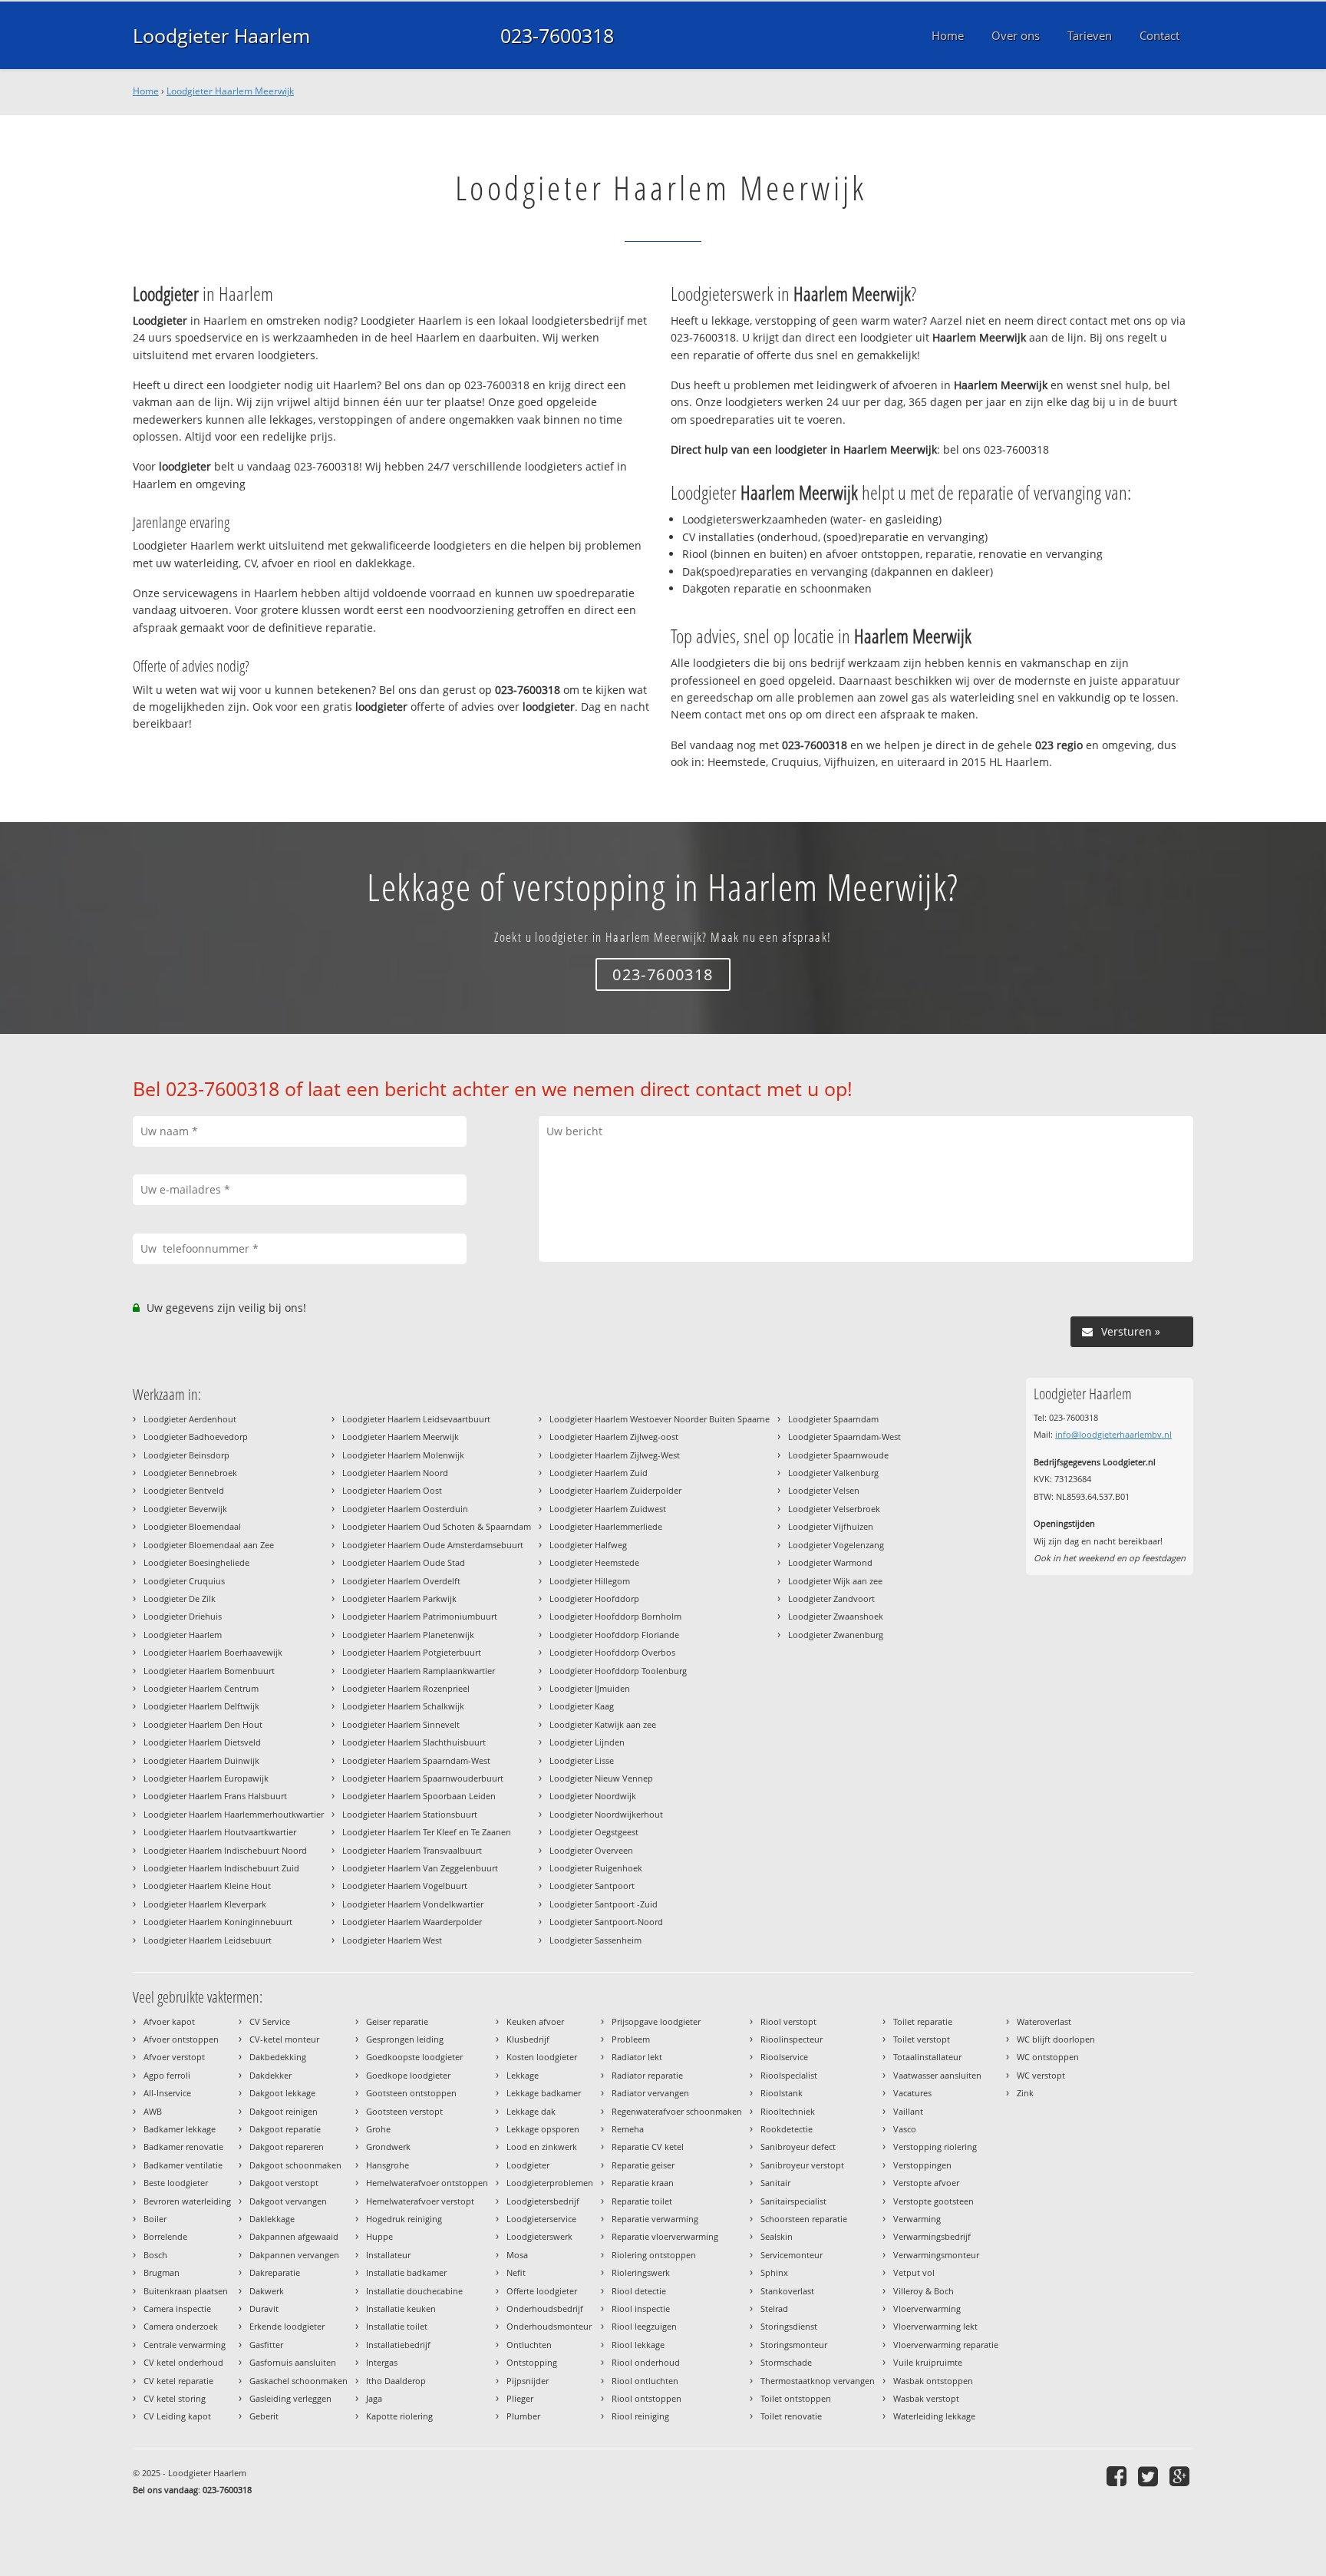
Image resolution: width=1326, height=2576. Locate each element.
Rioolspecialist (789, 2075)
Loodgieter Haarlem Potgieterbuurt (412, 1652)
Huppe (379, 2236)
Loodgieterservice (541, 2219)
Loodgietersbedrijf (543, 2201)
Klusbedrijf (528, 2039)
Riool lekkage (638, 2345)
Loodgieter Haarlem (221, 35)
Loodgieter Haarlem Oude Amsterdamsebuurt (433, 1545)
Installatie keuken (401, 2308)
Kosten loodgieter (542, 2057)
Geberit (264, 2416)
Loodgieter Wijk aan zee (835, 1581)
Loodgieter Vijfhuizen (831, 1526)
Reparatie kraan (643, 2183)
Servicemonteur (792, 2255)
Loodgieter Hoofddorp (594, 1598)
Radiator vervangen (650, 2093)
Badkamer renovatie (183, 2147)
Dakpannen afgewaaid (294, 2236)
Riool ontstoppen (647, 2398)
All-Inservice (167, 2093)
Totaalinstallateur (927, 2057)
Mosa (517, 2255)
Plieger (520, 2398)
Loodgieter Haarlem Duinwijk (201, 1760)
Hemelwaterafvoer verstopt (420, 2201)
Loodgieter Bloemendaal (192, 1526)
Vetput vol (914, 2272)
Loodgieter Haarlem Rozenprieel (406, 1688)
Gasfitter (266, 2345)
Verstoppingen (922, 2165)
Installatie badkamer (406, 2272)
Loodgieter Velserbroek (834, 1509)
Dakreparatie (275, 2272)
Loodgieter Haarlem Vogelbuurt (405, 1886)
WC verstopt (1041, 2075)
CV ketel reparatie (178, 2381)
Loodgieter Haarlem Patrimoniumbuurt (420, 1616)
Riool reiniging (640, 2416)
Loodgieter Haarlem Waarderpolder (412, 1922)
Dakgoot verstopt (284, 2183)
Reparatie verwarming (655, 2219)
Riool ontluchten (645, 2381)
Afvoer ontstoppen (181, 2039)
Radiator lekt (637, 2057)
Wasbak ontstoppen (933, 2381)
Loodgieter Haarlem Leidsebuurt (208, 1940)
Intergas (382, 2362)
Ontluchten (529, 2345)
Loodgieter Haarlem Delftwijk (201, 1706)
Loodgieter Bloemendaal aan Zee (209, 1545)
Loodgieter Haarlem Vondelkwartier (413, 1904)
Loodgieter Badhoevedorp (196, 1437)
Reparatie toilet (642, 2201)
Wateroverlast (1044, 2021)
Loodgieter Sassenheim (595, 1940)
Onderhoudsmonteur (549, 2326)
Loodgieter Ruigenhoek (596, 1868)
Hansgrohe (388, 2165)
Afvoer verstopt (174, 2057)
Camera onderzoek (181, 2326)
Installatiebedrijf (398, 2345)
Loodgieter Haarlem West (392, 1940)
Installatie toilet (397, 2326)
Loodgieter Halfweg (588, 1545)
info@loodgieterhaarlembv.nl (1113, 1434)
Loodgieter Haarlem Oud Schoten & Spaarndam (437, 1526)
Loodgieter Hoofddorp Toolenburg (618, 1671)
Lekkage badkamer (544, 2093)
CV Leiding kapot (177, 2416)
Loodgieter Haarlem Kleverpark (205, 1904)
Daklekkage (272, 2219)
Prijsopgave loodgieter (656, 2021)
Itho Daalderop (396, 2381)
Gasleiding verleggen (290, 2398)
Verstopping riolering (935, 2147)
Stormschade (786, 2362)
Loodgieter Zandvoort (831, 1598)
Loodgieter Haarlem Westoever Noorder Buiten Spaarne (660, 1419)
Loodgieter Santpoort (592, 1886)
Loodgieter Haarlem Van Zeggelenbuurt (420, 1868)
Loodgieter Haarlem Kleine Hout (207, 1886)
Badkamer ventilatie (183, 2165)
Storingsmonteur (794, 2345)
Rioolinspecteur (792, 2039)
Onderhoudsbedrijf (545, 2308)
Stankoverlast (787, 2291)
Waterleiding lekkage (934, 2416)
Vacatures (912, 2093)
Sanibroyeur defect (798, 2147)
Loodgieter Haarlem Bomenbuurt (209, 1671)
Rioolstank (782, 2093)
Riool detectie (639, 2291)
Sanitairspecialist (793, 2201)
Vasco (905, 2129)
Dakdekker (270, 2075)
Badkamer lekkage (180, 2129)
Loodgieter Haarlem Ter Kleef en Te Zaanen (427, 1832)
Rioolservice (784, 2057)
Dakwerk (267, 2291)
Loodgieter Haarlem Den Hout (203, 1724)
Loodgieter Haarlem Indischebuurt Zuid (221, 1868)
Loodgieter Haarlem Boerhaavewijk (213, 1652)
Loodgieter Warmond (830, 1562)
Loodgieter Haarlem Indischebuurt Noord (225, 1850)
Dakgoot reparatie (285, 2129)
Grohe (378, 2129)
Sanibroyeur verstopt (802, 2165)
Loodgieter (528, 2165)
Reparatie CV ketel (648, 2147)
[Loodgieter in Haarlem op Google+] (1181, 2476)
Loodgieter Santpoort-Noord (606, 1922)
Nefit (516, 2272)
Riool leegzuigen (644, 2326)
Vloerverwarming (927, 2308)
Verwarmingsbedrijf (932, 2236)
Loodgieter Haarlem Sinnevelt (401, 1724)
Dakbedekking (278, 2057)
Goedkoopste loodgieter (414, 2057)
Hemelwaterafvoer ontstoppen (427, 2183)
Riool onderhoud (646, 2362)
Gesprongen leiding (405, 2039)
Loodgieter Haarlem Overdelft (401, 1581)
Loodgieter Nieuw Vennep (601, 1778)
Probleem (631, 2039)
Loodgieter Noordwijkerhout (606, 1814)
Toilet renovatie (791, 2416)
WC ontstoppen (1048, 2057)
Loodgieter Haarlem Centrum (201, 1688)
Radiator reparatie (647, 2075)
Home (146, 91)
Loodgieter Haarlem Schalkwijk (403, 1706)
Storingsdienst (789, 2326)
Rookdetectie (787, 2129)
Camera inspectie (177, 2308)
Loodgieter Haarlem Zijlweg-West (615, 1455)
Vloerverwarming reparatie (946, 2345)
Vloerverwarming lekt (935, 2326)
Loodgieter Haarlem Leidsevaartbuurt (416, 1419)
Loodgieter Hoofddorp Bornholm (615, 1616)
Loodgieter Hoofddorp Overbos (612, 1652)
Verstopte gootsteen (933, 2201)
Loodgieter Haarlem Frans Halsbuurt (215, 1796)
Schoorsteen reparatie (804, 2219)
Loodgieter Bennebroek (190, 1473)
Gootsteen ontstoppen (411, 2093)
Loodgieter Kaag (582, 1706)
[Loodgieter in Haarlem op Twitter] (1150, 2476)
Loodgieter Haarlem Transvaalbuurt (412, 1850)
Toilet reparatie (923, 2021)
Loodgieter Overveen (591, 1850)
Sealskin (777, 2236)
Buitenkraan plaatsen (186, 2291)
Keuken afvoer (535, 2021)
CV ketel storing (175, 2398)
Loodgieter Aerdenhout (190, 1419)
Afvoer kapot (169, 2021)
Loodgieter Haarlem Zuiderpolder (615, 1490)
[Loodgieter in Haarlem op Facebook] (1118, 2476)
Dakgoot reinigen (284, 2111)
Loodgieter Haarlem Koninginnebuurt (218, 1922)
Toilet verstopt (922, 2039)
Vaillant (908, 2111)
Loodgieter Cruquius (184, 1581)
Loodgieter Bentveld (184, 1490)
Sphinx (774, 2272)
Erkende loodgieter (287, 2326)
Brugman (162, 2272)
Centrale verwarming (185, 2345)
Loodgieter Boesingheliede (196, 1562)
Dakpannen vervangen (294, 2255)
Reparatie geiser (643, 2165)
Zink (1025, 2093)
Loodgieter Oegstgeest (594, 1832)
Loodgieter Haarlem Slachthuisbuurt (414, 1742)
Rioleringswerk (641, 2272)
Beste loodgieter (176, 2183)
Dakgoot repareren (287, 2147)
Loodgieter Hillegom (590, 1581)
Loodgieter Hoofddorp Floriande (614, 1635)
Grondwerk (388, 2147)
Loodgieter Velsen (824, 1490)
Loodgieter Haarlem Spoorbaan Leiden (419, 1796)
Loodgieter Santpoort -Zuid (604, 1904)
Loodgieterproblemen (550, 2183)
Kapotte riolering (399, 2416)
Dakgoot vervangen (288, 2201)
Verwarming (917, 2219)
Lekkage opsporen (543, 2129)
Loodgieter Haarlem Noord (395, 1473)
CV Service (270, 2021)
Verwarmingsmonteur (936, 2255)
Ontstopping (532, 2362)
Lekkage (523, 2075)
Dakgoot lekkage (282, 2093)
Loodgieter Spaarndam (833, 1419)
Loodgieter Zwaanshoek (836, 1616)
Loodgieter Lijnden (587, 1742)
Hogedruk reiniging (404, 2219)
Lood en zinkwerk (542, 2147)
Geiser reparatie (397, 2021)
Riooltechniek (788, 2111)
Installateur (388, 2255)
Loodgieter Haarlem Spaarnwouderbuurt (423, 1778)
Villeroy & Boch (924, 2291)
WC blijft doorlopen (1056, 2039)
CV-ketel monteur (284, 2039)
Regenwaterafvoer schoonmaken (677, 2111)
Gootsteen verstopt (404, 2111)
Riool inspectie (641, 2308)
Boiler (155, 2219)
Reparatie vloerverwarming (665, 2236)
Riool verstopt (788, 2021)
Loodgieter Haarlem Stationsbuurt (410, 1814)
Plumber (523, 2416)
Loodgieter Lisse (582, 1760)
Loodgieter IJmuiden (590, 1688)
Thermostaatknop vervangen (818, 2381)
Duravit (264, 2308)
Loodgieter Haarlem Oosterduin (405, 1509)
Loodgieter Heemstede (594, 1562)
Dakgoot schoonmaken (295, 2165)
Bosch (155, 2255)
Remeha (628, 2129)
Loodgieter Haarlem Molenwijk (403, 1455)
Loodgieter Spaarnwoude (838, 1455)
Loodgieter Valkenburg (833, 1473)
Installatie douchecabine (414, 2291)
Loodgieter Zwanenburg (836, 1635)
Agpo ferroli (167, 2075)
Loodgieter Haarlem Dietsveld (202, 1742)
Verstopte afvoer (926, 2183)
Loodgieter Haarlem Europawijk (206, 1778)
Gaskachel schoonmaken (299, 2381)
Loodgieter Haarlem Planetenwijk (408, 1635)
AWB (153, 2111)
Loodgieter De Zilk (180, 1598)
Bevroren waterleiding (187, 2201)
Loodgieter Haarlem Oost (392, 1490)
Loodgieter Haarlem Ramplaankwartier (419, 1671)
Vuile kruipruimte (928, 2362)
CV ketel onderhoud (183, 2362)
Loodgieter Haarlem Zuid (599, 1473)
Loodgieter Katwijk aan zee (603, 1724)
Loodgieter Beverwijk (185, 1509)
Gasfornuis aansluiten (293, 2362)
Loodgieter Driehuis (183, 1616)
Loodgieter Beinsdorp (186, 1455)
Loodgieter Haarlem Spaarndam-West (416, 1760)
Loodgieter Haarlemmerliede (606, 1526)
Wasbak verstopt (926, 2398)
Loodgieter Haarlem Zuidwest (608, 1509)
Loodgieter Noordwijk (593, 1796)
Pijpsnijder (528, 2381)
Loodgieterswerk (539, 2236)
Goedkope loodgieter (408, 2075)
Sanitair (775, 2183)
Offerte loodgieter (542, 2291)
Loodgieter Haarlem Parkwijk (399, 1598)
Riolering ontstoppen (654, 2255)
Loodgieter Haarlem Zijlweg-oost (614, 1437)
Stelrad (774, 2308)
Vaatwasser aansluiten (937, 2075)
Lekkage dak (531, 2111)
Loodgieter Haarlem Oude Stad (404, 1562)
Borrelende (165, 2236)
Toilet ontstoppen (796, 2398)
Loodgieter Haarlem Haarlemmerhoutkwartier (234, 1814)
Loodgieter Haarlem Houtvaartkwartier (220, 1832)
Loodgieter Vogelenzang (836, 1545)
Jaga (374, 2398)
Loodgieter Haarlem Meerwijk (230, 91)
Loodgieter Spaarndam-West (844, 1437)
